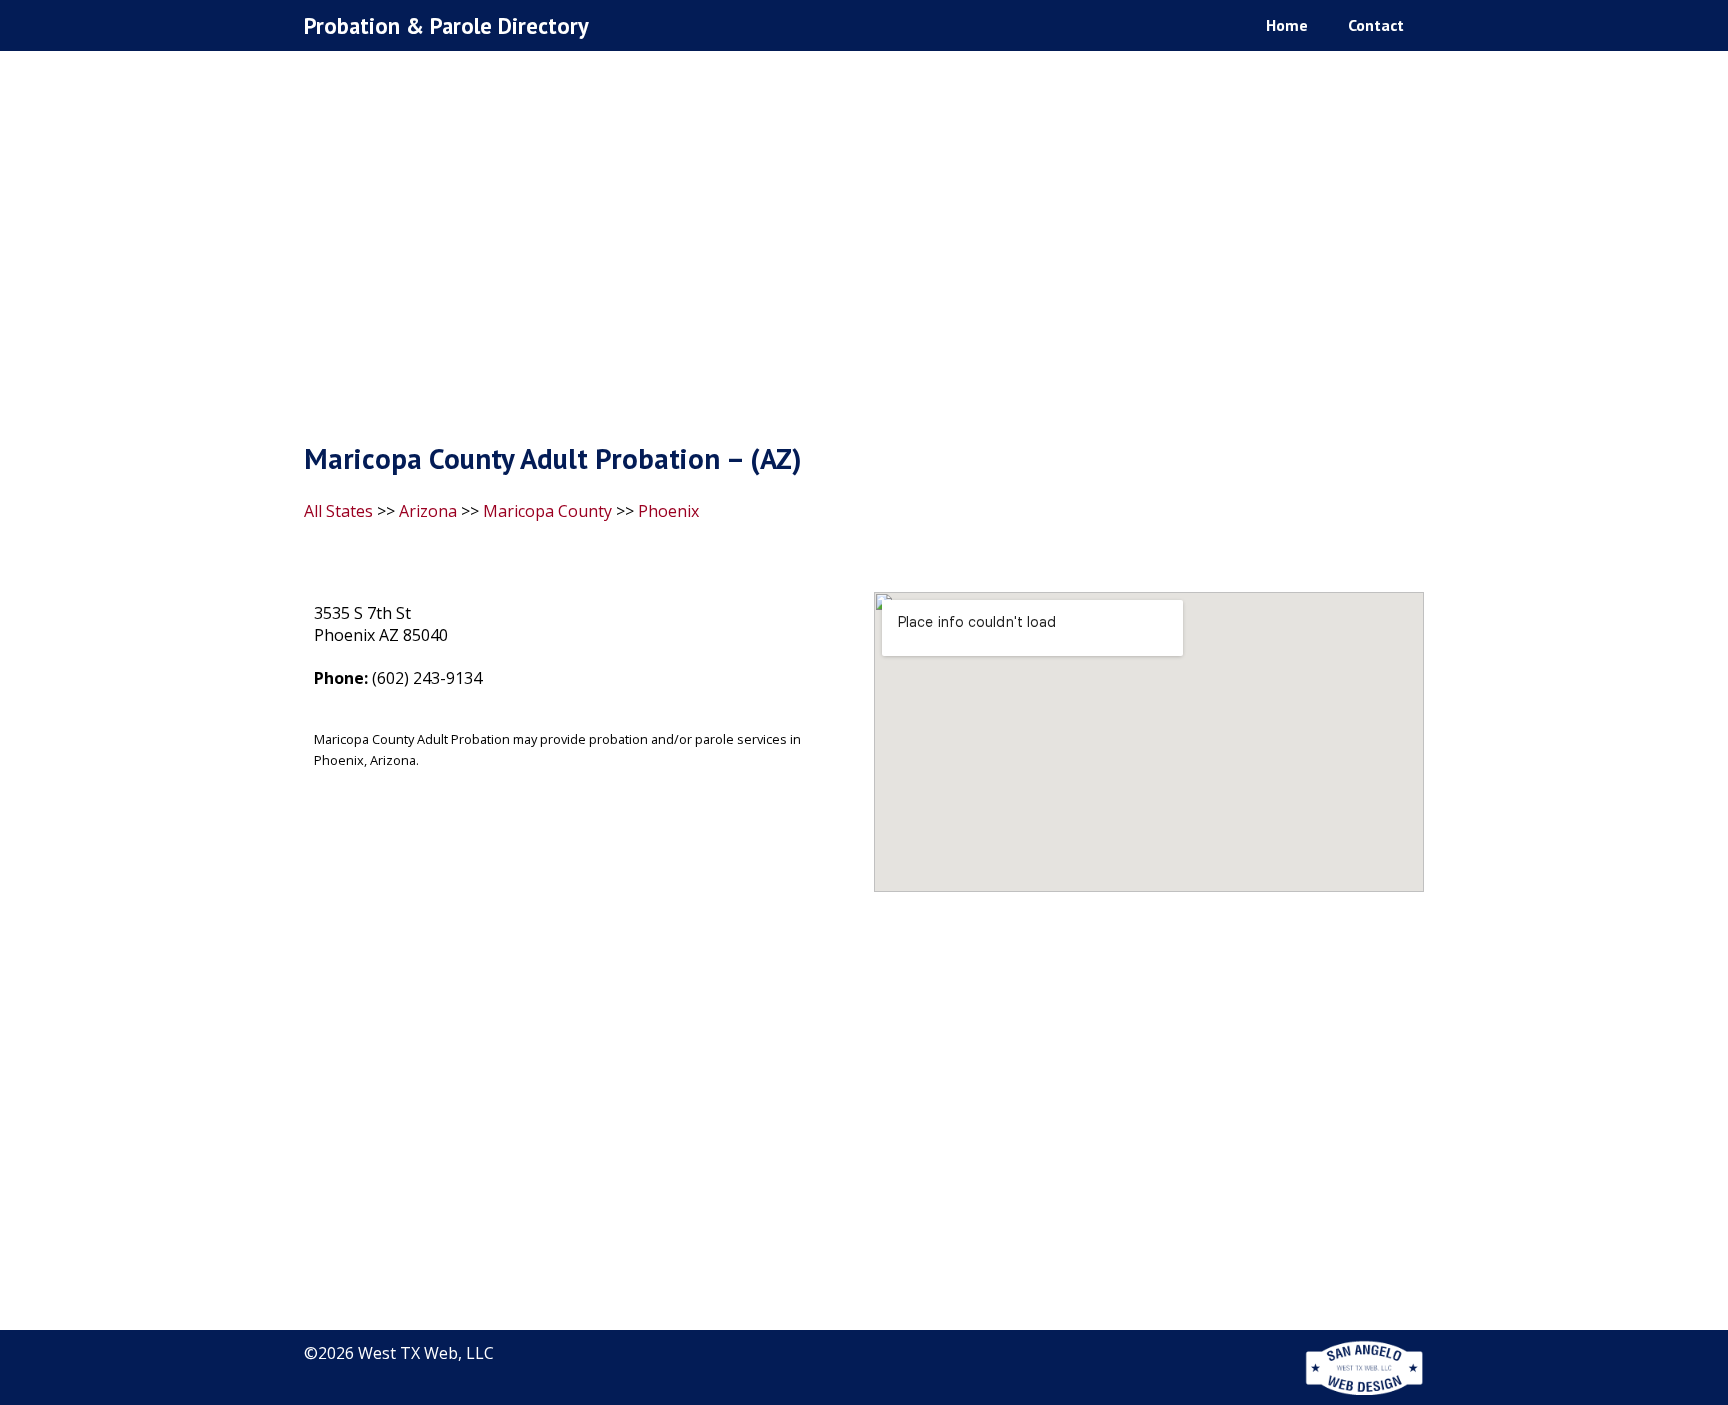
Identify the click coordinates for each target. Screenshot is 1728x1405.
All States (338, 511)
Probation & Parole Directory (446, 25)
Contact (1376, 25)
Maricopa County (547, 511)
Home (1287, 25)
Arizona (428, 511)
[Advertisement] (864, 251)
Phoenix (668, 511)
